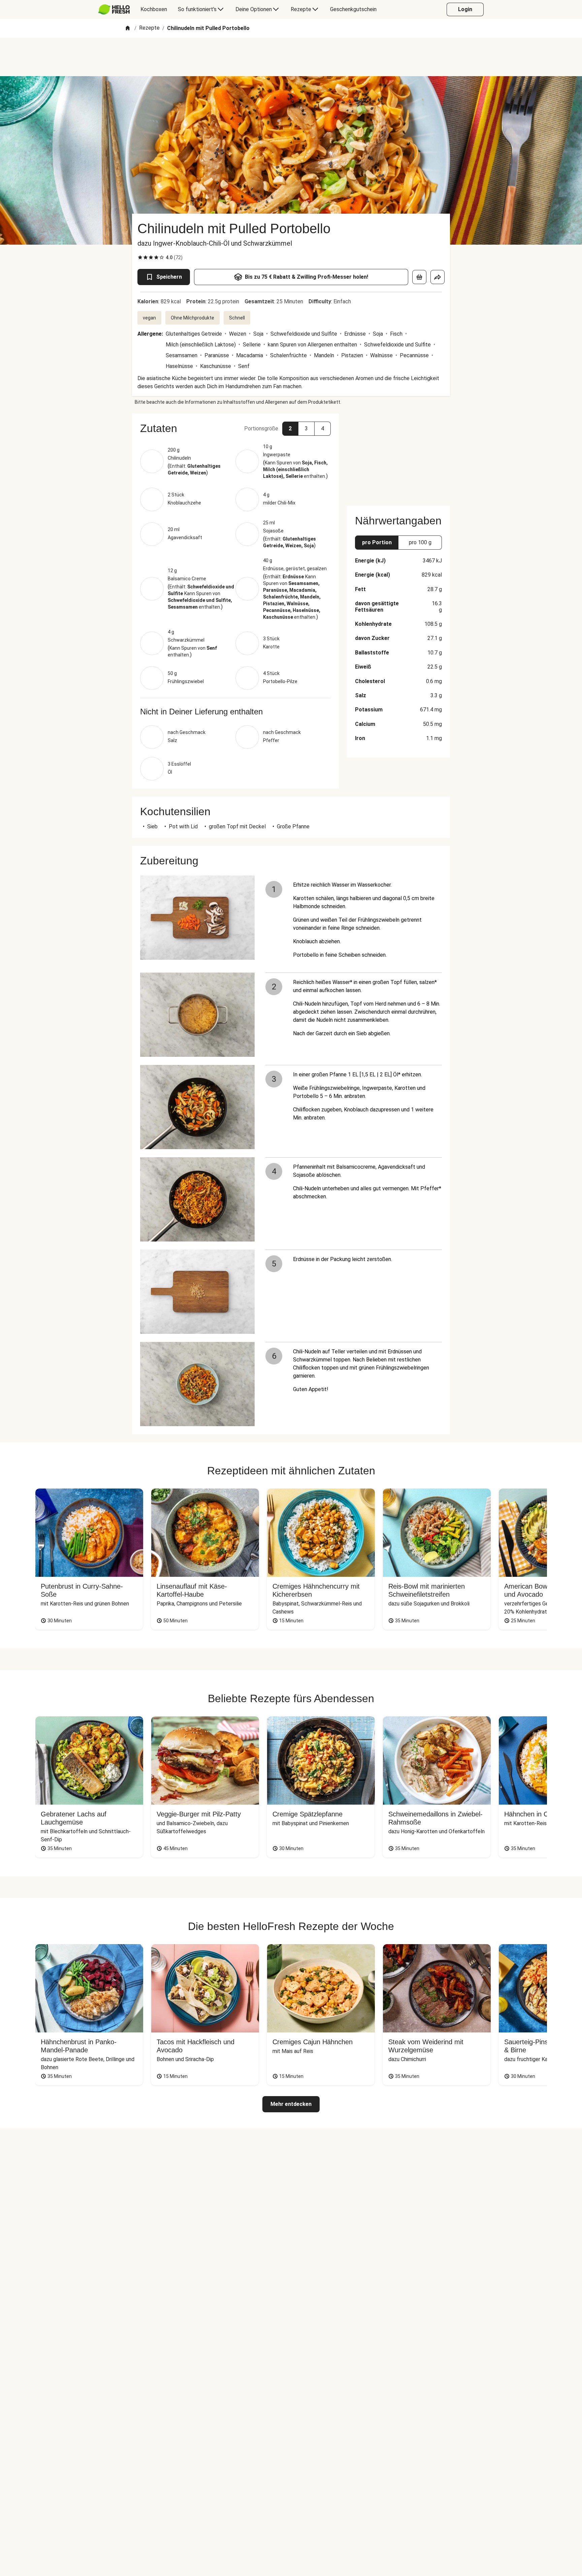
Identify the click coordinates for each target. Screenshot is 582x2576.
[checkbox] (140, 257)
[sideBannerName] (398, 456)
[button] (235, 428)
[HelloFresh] (114, 9)
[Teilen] (438, 277)
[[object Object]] (419, 277)
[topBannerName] (291, 57)
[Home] (128, 28)
